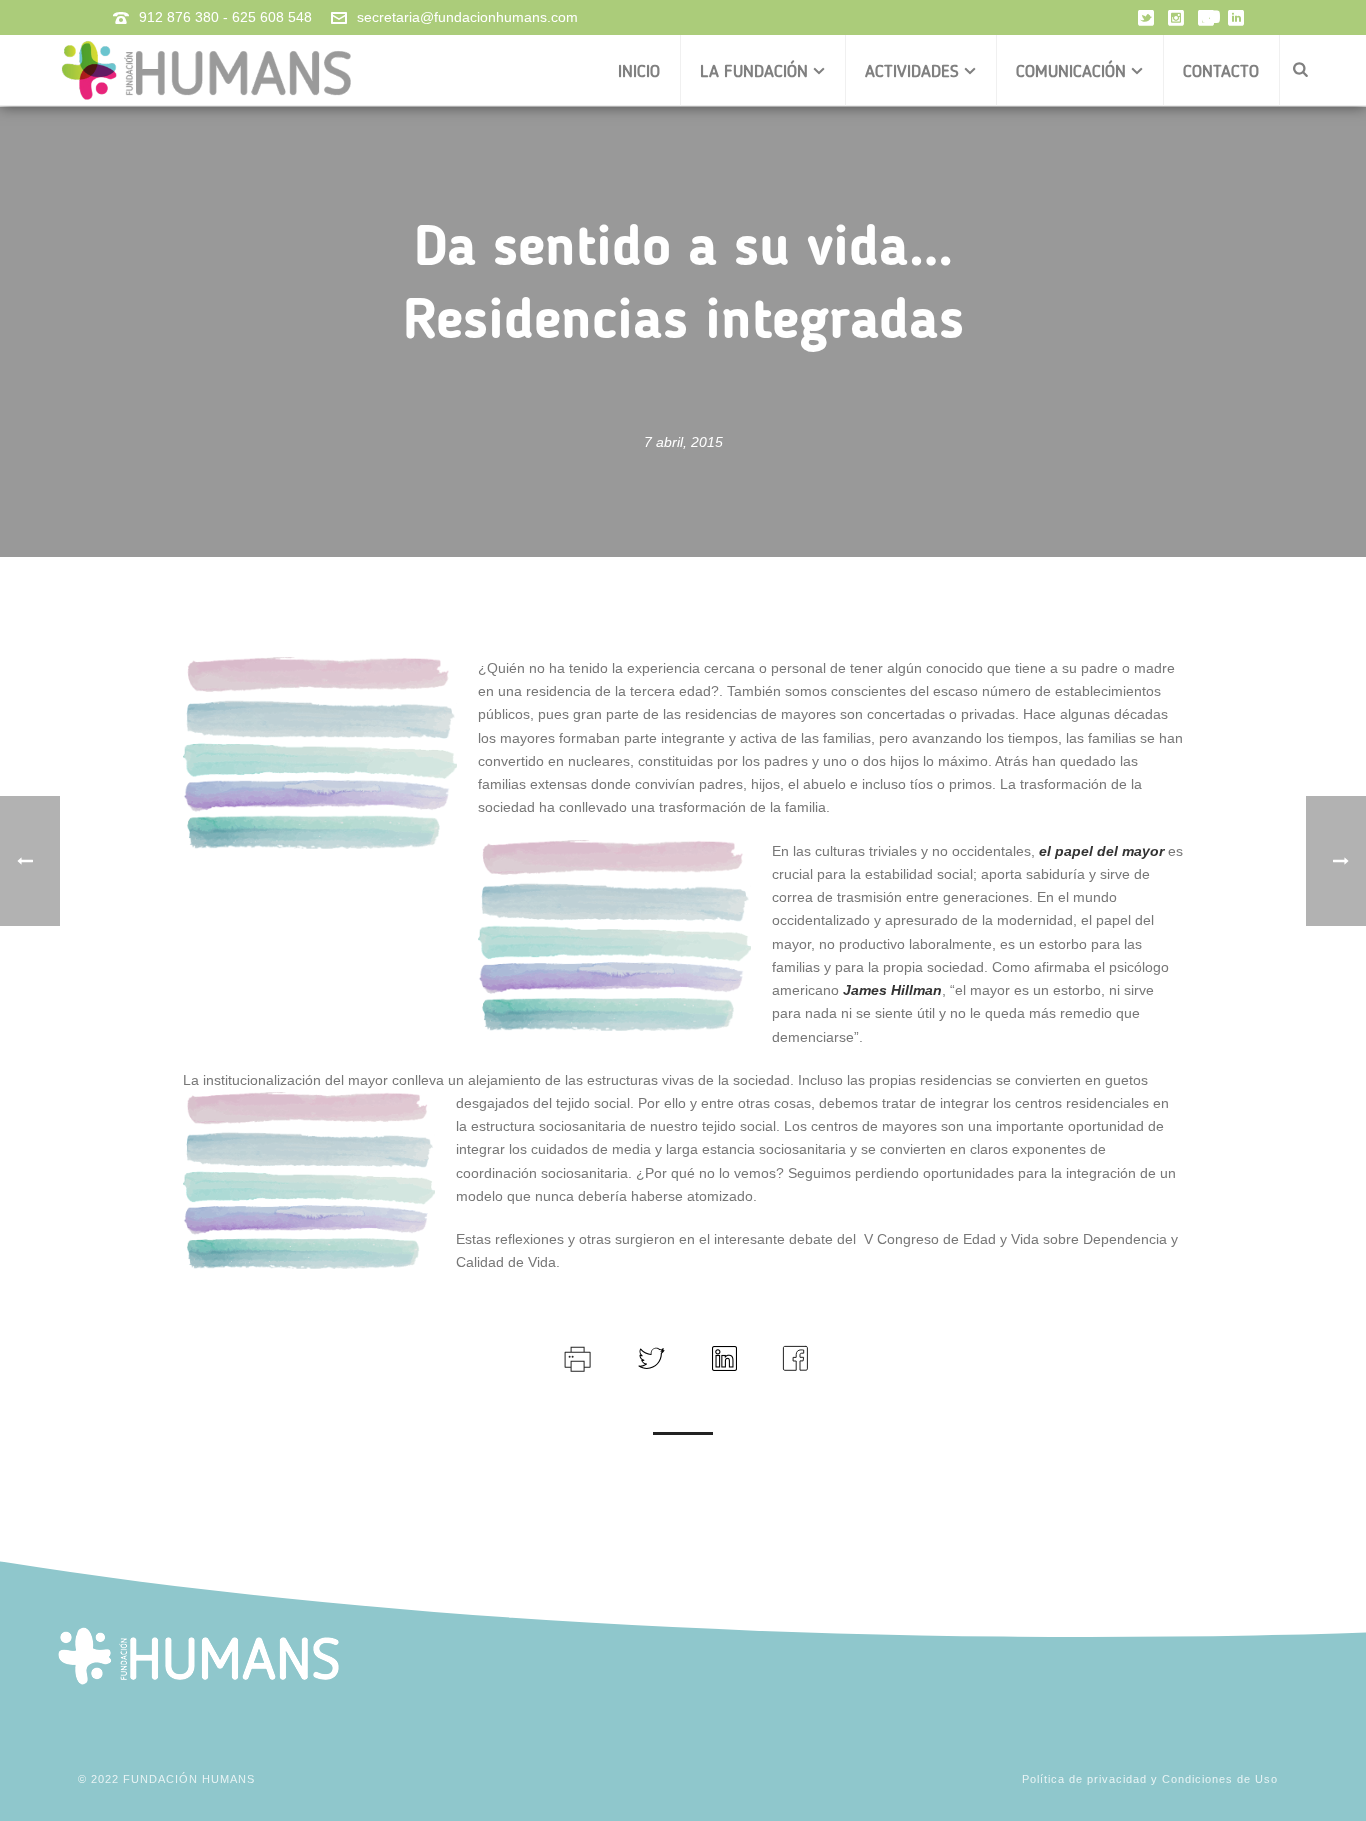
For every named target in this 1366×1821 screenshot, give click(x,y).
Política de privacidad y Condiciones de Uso (1150, 1779)
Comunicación (1071, 71)
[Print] (575, 1356)
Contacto (1221, 71)
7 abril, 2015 (683, 442)
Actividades (912, 71)
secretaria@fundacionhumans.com (467, 17)
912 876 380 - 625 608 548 (225, 17)
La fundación (754, 71)
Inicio (639, 71)
